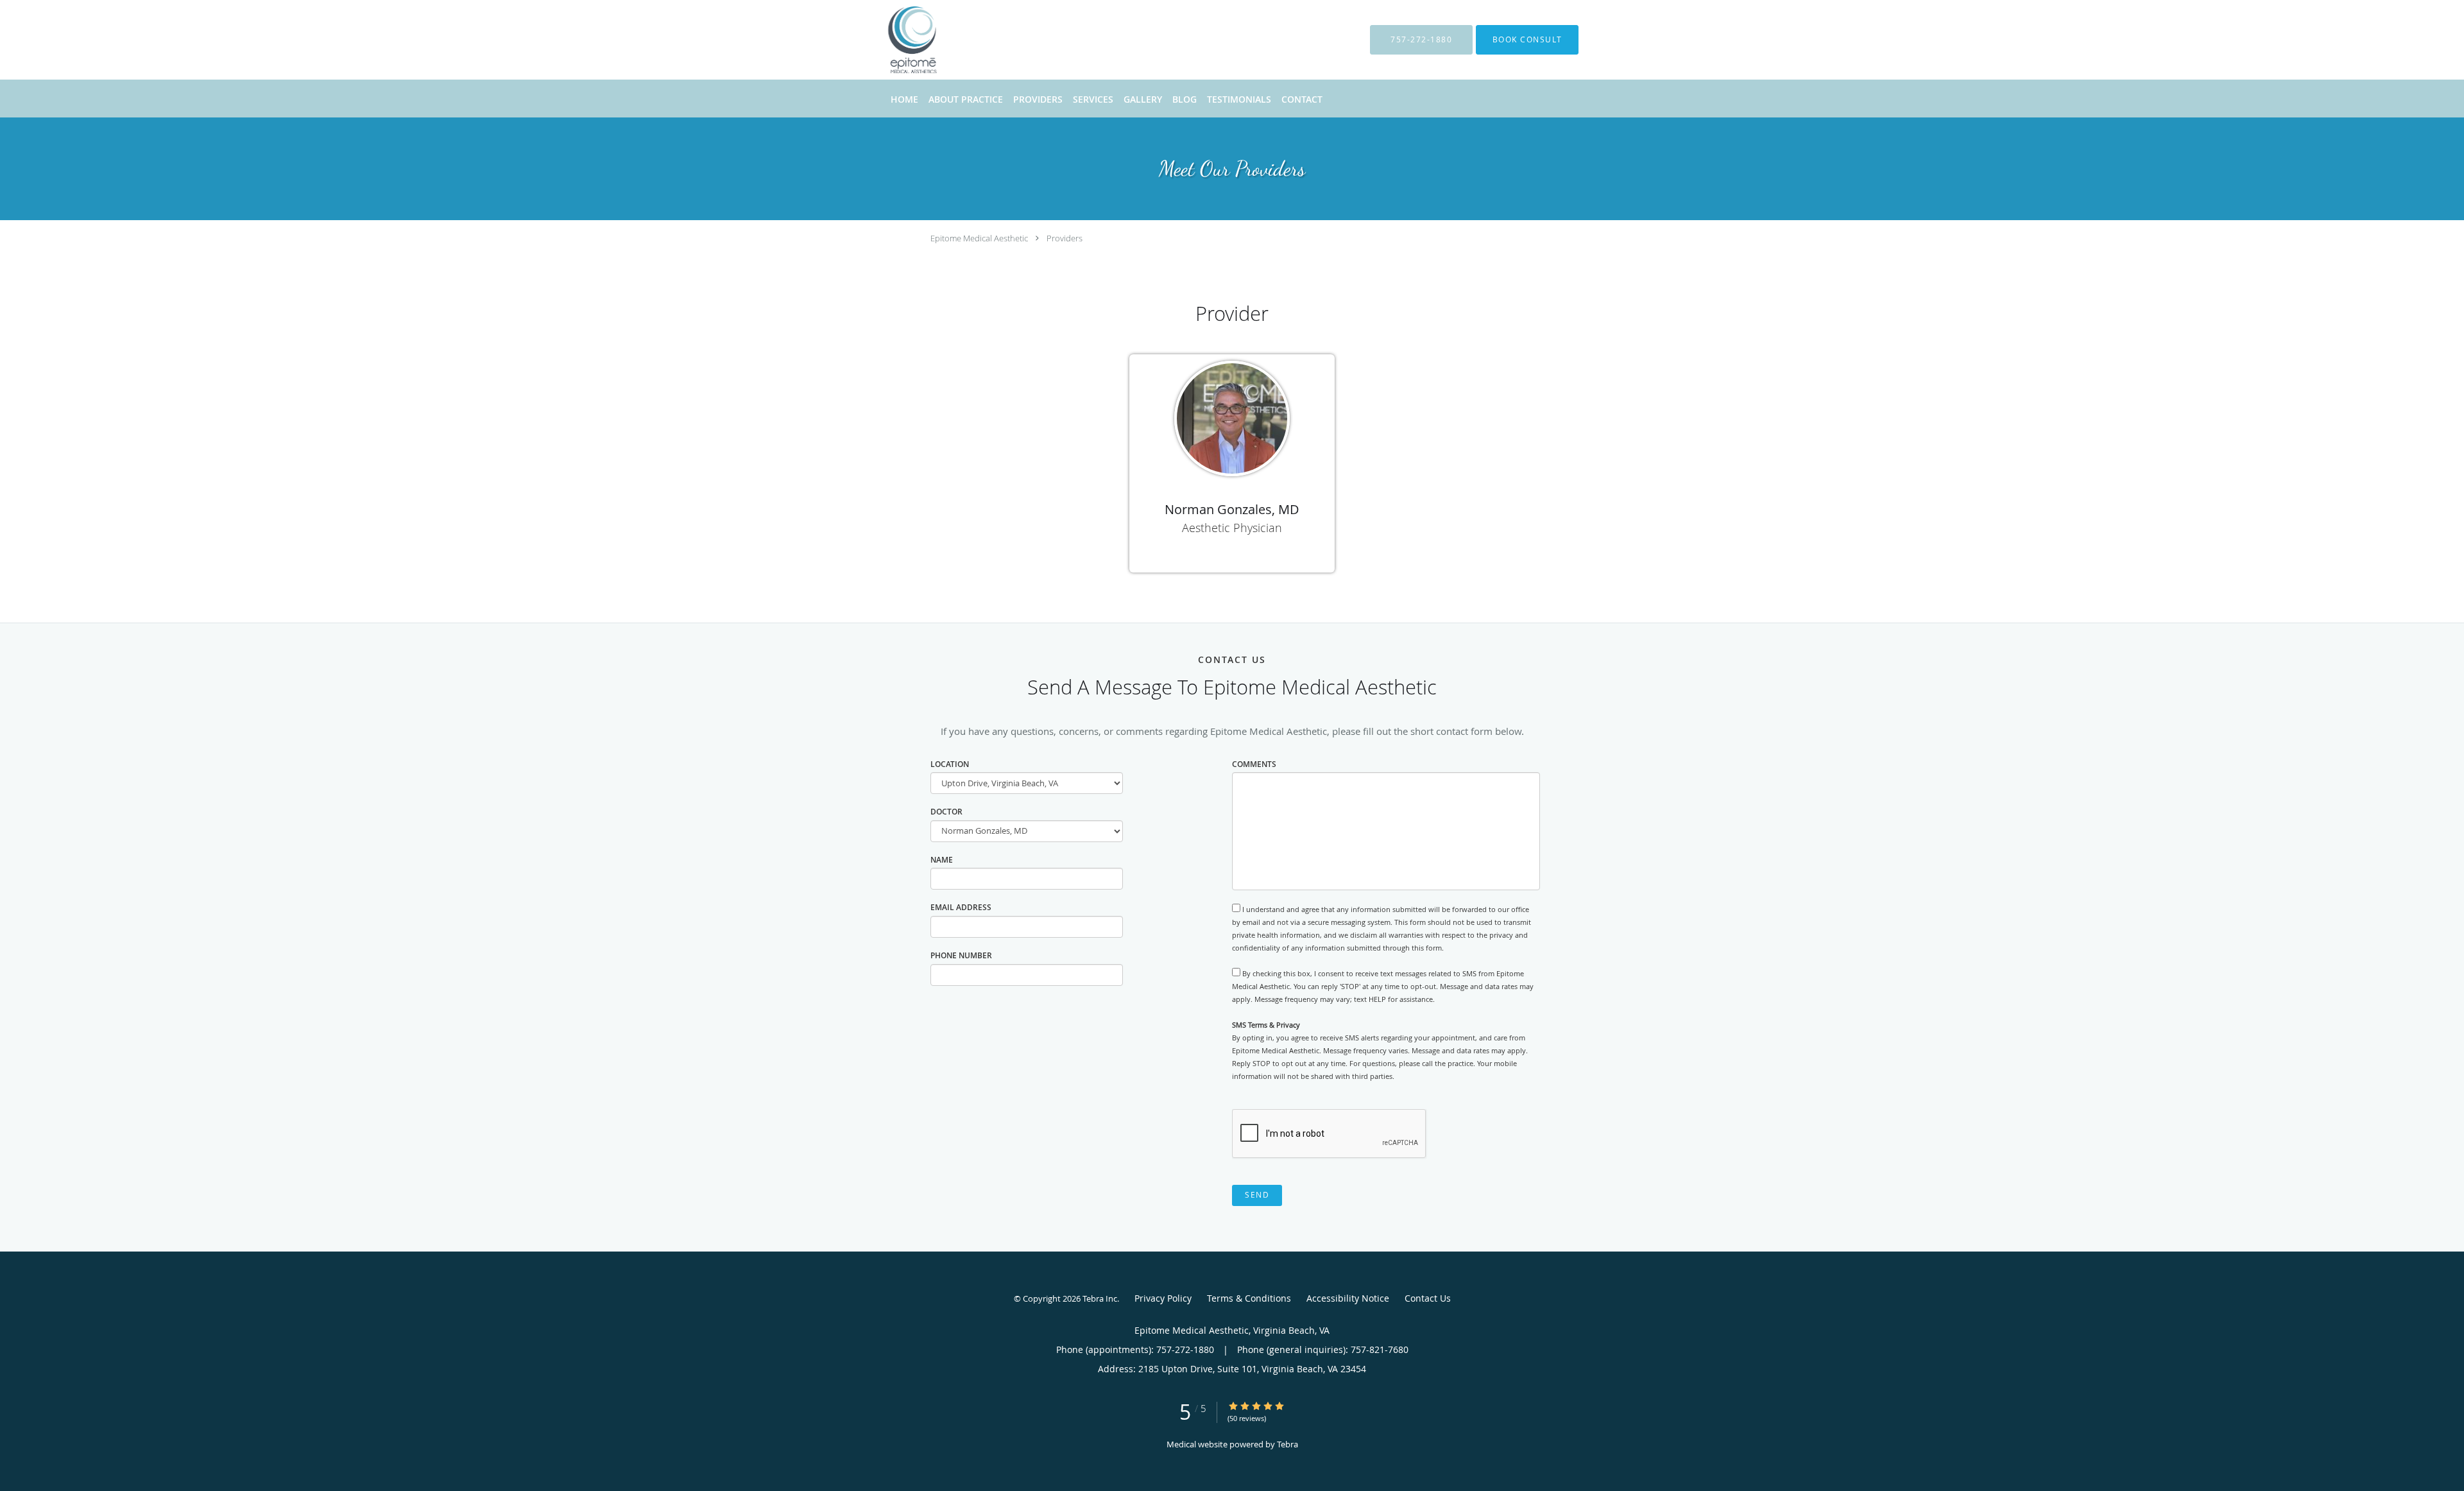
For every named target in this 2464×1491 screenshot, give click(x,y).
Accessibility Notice (1348, 1298)
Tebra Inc (1100, 1298)
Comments (1254, 764)
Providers (1065, 238)
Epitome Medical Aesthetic (979, 238)
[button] (1527, 40)
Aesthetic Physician (1232, 528)
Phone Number (961, 955)
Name (942, 860)
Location (950, 764)
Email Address (961, 907)
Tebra (1288, 1444)
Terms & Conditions (1249, 1298)
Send (1257, 1195)
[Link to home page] (893, 40)
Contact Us (1428, 1298)
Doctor (946, 812)
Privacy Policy (1163, 1298)
